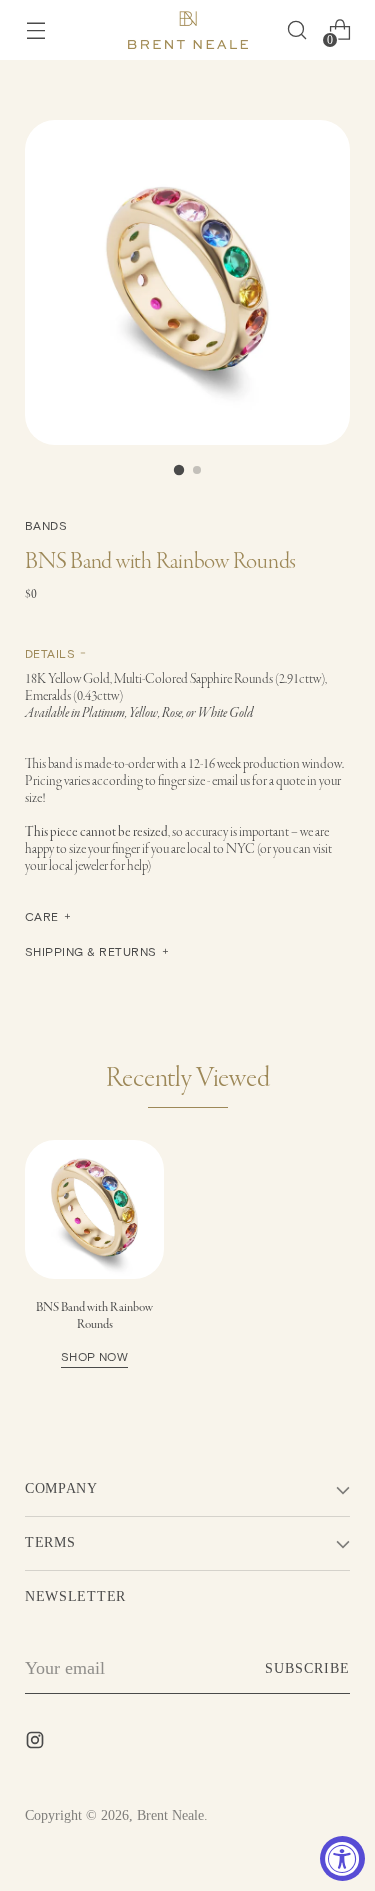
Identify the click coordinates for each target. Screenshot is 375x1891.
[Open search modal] (296, 30)
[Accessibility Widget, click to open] (342, 1858)
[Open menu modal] (35, 30)
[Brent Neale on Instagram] (37, 1744)
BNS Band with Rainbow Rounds (94, 1331)
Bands (46, 525)
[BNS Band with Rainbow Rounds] (94, 1209)
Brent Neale (170, 1815)
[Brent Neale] (188, 30)
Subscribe (307, 1668)
